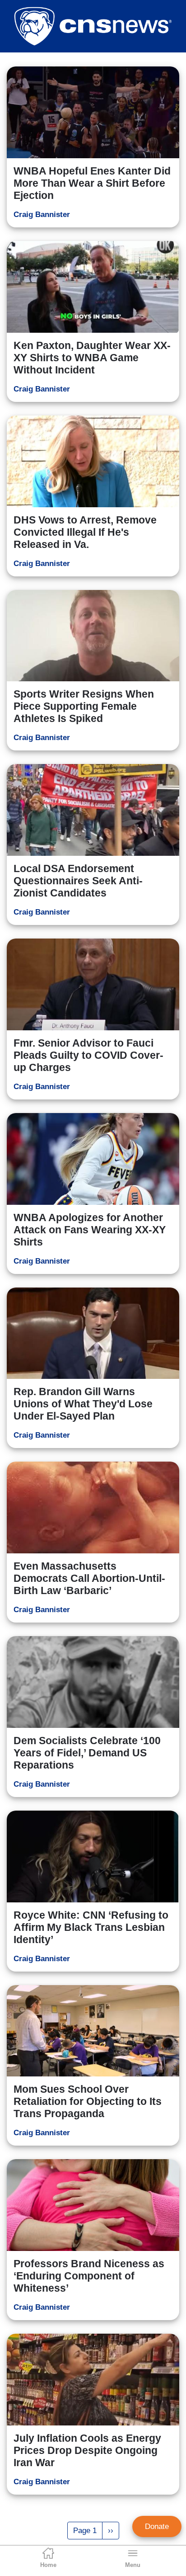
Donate (157, 2526)
